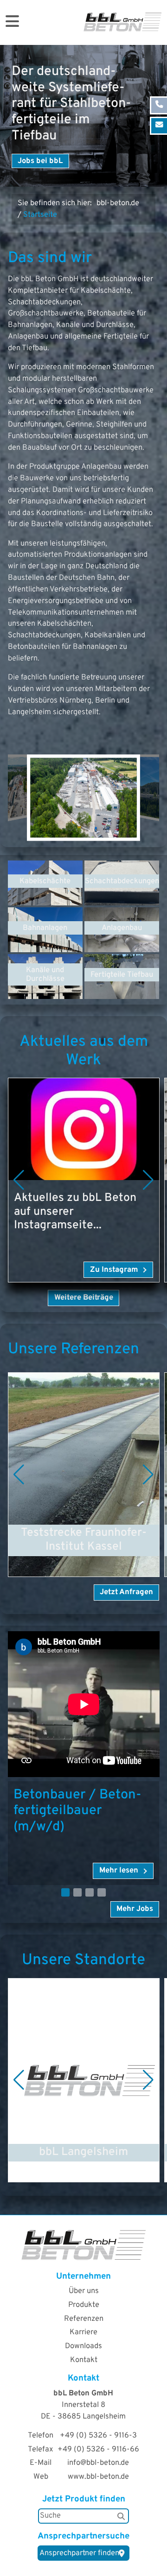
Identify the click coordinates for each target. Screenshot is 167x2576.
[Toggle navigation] (12, 22)
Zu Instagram (114, 1270)
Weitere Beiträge (84, 1297)
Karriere (83, 2332)
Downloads (83, 2346)
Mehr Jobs (135, 1909)
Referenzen (84, 2319)
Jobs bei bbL (40, 161)
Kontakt (84, 2360)
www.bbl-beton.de (98, 2477)
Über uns (84, 2291)
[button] (19, 1180)
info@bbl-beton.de (98, 2463)
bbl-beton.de (118, 203)
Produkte (84, 2305)
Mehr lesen (27, 1378)
